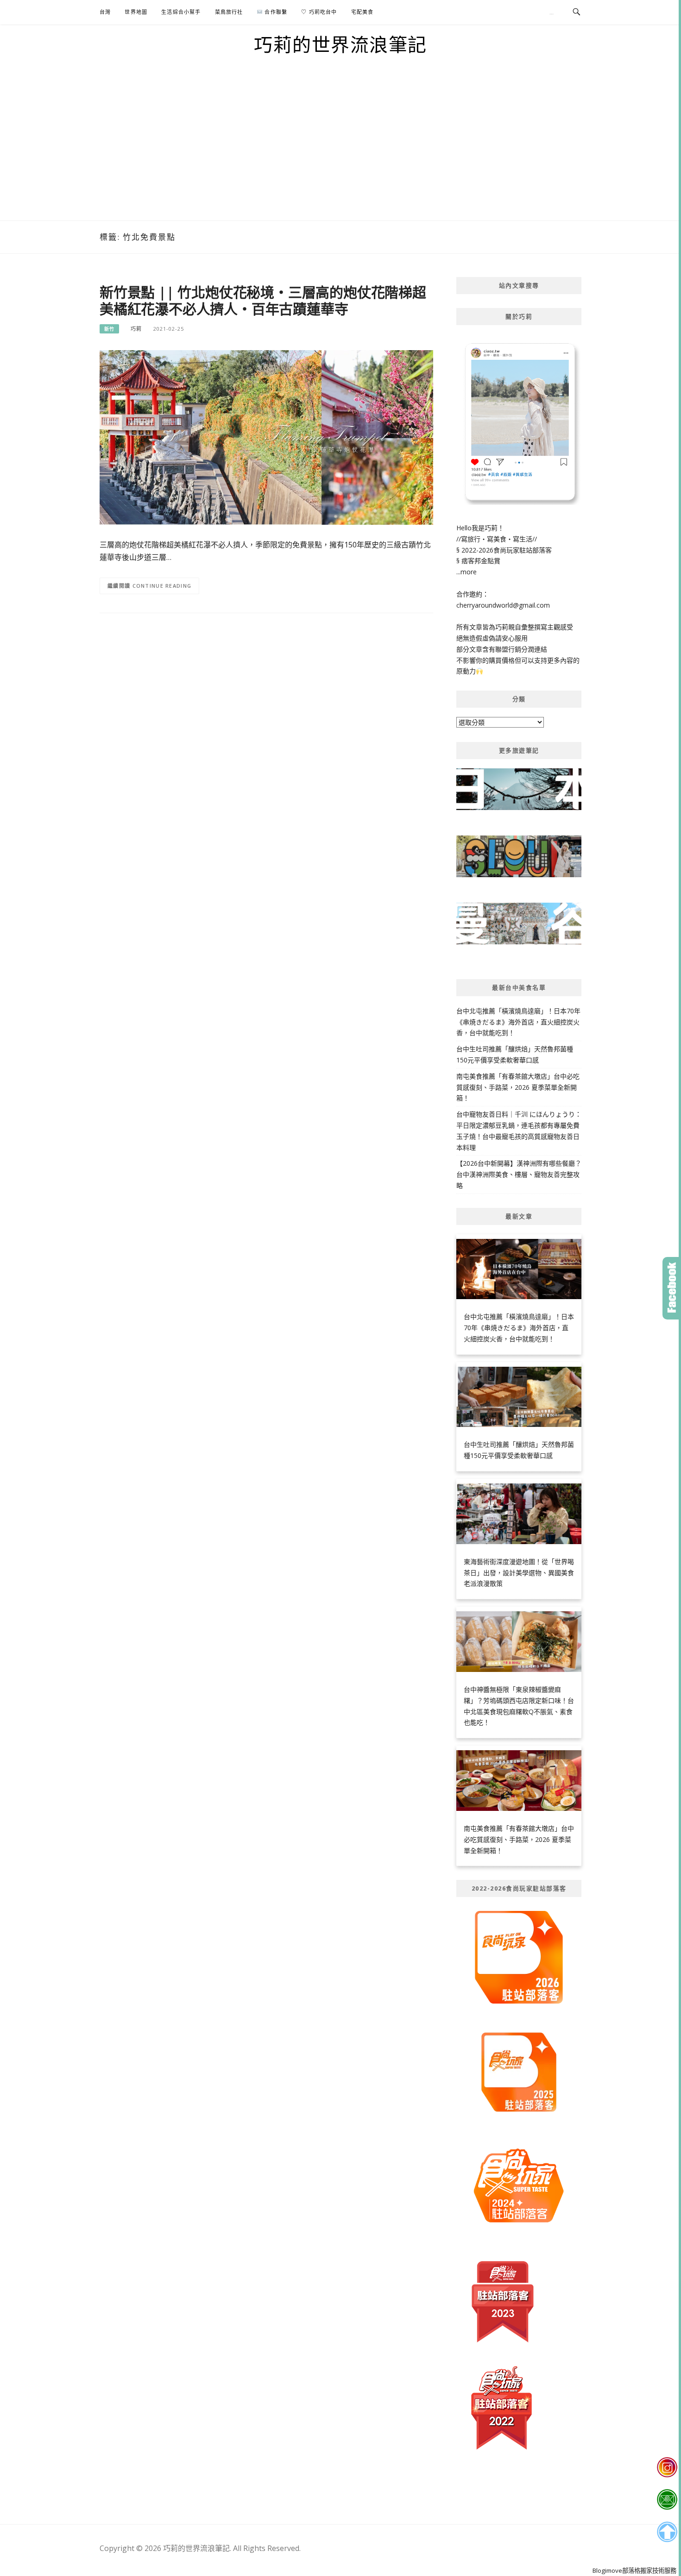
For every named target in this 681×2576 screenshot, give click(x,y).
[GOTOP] (667, 2532)
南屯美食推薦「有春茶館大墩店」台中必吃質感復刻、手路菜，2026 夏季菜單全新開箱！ (518, 1087)
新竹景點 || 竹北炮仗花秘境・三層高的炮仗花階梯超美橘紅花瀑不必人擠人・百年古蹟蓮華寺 (263, 300)
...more (467, 572)
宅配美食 (363, 12)
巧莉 (136, 329)
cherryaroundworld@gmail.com (503, 605)
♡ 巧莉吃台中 (319, 12)
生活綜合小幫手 (181, 12)
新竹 (109, 329)
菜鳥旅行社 (229, 12)
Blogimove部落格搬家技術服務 (634, 2570)
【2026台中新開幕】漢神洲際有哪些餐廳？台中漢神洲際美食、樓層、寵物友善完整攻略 (519, 1174)
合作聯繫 (275, 12)
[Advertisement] (340, 151)
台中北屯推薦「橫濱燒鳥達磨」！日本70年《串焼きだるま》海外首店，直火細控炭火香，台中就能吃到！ (518, 1022)
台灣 (105, 12)
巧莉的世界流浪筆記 (340, 44)
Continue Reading (162, 586)
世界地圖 (136, 12)
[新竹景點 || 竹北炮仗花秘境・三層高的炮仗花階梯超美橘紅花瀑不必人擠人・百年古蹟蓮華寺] (266, 437)
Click (672, 1288)
